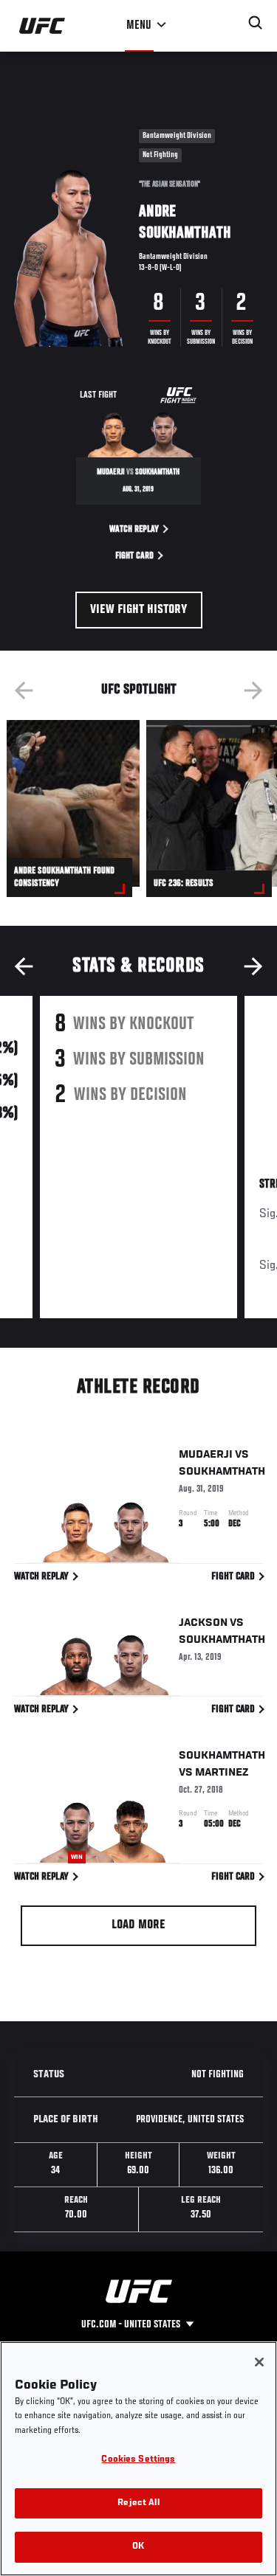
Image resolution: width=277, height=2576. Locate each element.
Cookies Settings (138, 2460)
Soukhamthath (222, 1472)
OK (138, 2547)
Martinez (222, 1773)
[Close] (259, 2362)
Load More (138, 1925)
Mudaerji (206, 1455)
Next (253, 690)
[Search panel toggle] (256, 23)
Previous (24, 690)
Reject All (138, 2503)
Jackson (203, 1623)
